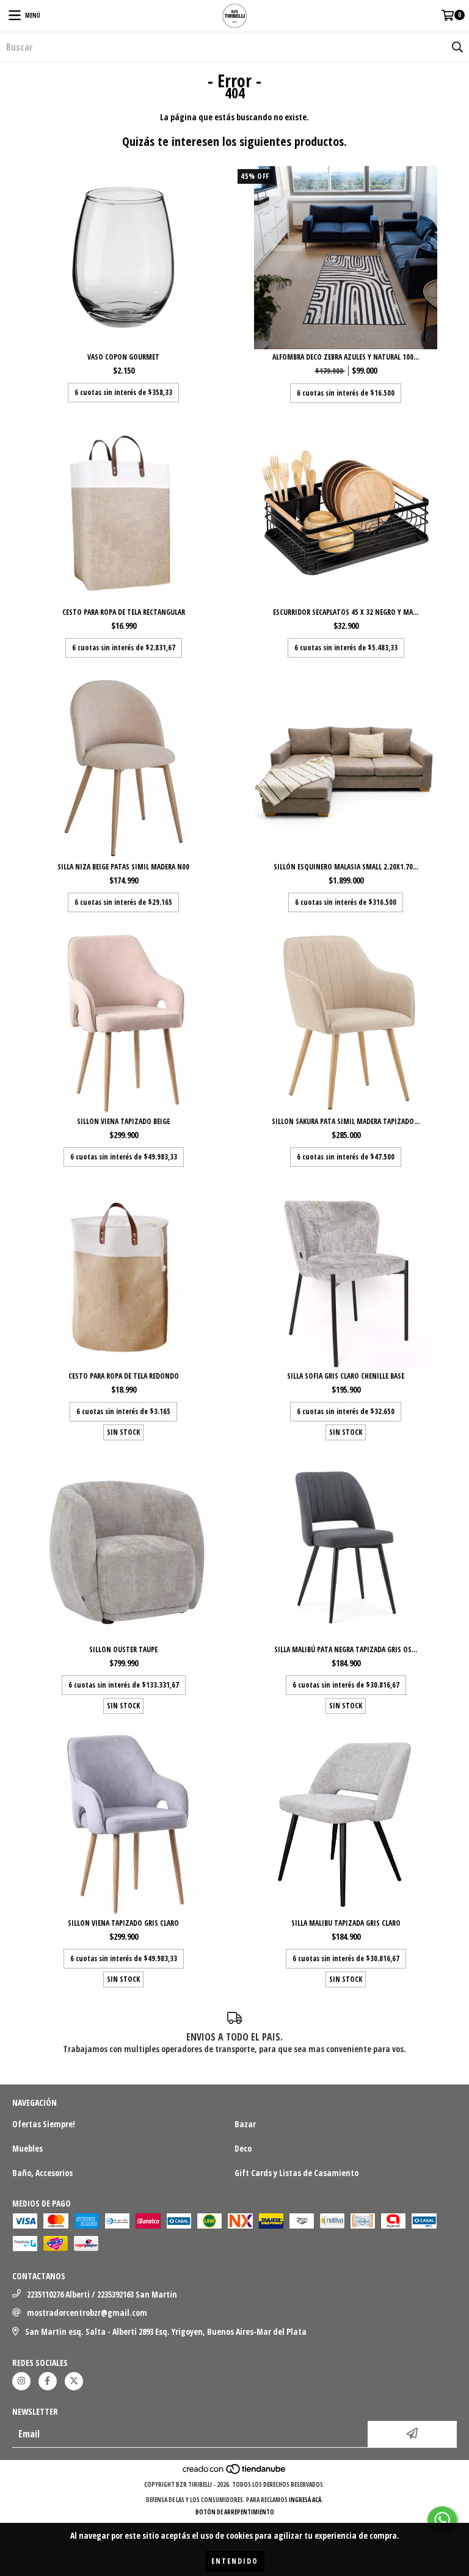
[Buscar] (457, 47)
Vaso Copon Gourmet (123, 357)
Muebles (27, 2148)
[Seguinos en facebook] (48, 2381)
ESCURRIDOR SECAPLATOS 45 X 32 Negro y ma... (346, 612)
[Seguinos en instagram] (21, 2381)
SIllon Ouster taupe (123, 1649)
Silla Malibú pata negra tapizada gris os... (346, 1649)
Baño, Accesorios (42, 2173)
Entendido (235, 2561)
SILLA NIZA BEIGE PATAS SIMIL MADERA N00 (123, 867)
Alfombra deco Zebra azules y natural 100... (346, 357)
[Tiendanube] (235, 2472)
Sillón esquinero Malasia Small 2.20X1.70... (346, 867)
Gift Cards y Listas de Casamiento (296, 2173)
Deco (243, 2148)
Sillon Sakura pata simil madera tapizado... (346, 1121)
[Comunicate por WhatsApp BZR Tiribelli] (442, 2520)
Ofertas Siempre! (44, 2124)
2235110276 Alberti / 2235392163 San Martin (102, 2294)
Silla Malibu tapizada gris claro (346, 1923)
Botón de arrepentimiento (235, 2512)
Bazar (245, 2124)
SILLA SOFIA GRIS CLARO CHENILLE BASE (346, 1376)
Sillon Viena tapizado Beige (123, 1121)
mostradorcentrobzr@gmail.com (87, 2313)
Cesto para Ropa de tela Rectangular (124, 612)
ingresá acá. (306, 2500)
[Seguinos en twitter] (74, 2381)
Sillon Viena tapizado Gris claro (123, 1923)
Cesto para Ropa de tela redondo (124, 1376)
